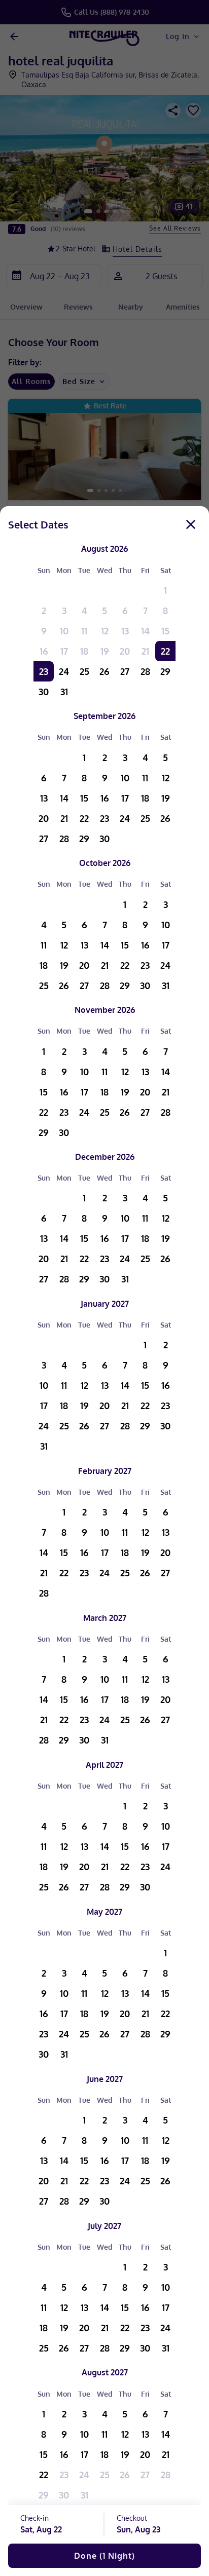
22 (165, 651)
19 (105, 651)
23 (44, 671)
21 (145, 651)
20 (125, 651)
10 (64, 631)
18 (84, 651)
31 (64, 692)
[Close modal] (191, 524)
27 (125, 671)
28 (145, 671)
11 (84, 631)
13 (125, 631)
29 (165, 671)
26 (104, 671)
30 (44, 692)
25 (84, 671)
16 (44, 651)
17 (64, 651)
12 (105, 631)
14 (145, 631)
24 (64, 671)
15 (165, 631)
